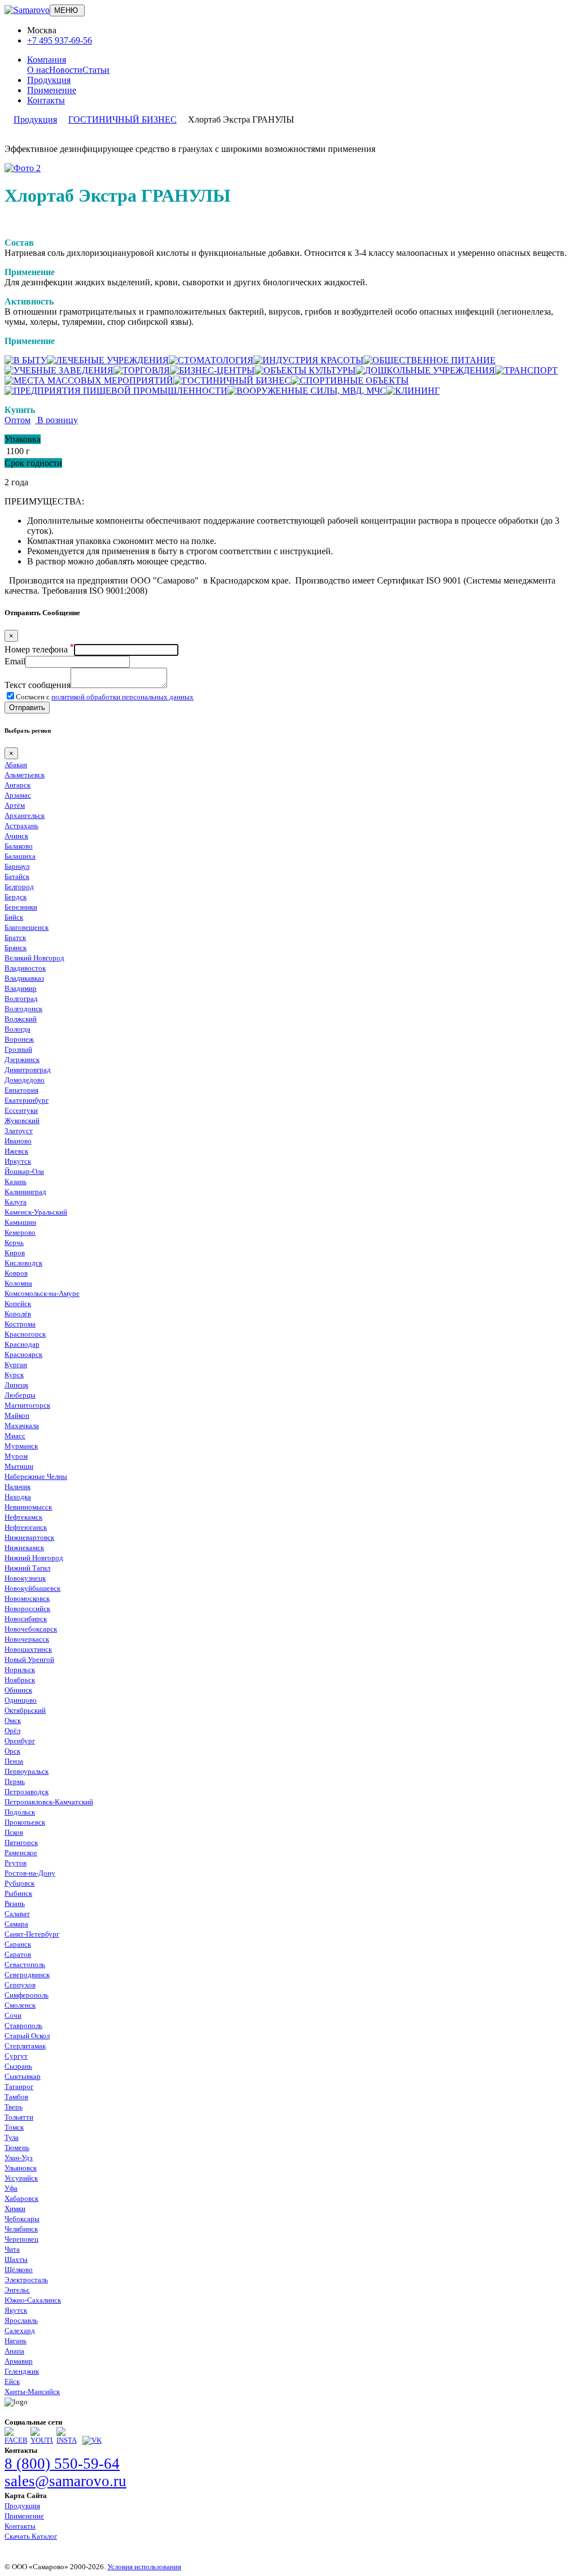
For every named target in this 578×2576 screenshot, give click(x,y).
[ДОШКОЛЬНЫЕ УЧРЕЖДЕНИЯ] (425, 370)
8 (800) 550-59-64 (62, 2464)
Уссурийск (21, 2178)
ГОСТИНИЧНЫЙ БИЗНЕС (122, 119)
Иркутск (18, 1161)
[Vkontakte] (92, 2440)
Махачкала (22, 1426)
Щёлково (19, 2270)
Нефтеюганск (26, 1527)
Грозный (18, 1049)
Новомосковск (27, 1598)
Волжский (21, 1019)
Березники (21, 907)
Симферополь (27, 1995)
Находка (18, 1497)
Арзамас (18, 795)
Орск (12, 1751)
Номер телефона (39, 649)
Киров (15, 1253)
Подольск (20, 1812)
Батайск (17, 876)
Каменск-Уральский (36, 1212)
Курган (16, 1365)
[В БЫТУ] (26, 360)
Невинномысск (28, 1507)
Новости (66, 70)
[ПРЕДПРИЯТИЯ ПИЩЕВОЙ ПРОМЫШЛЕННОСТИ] (116, 391)
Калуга (16, 1202)
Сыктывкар (23, 2076)
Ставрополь (23, 2025)
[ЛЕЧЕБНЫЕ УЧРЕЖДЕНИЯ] (108, 360)
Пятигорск (21, 1842)
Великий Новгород (34, 958)
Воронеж (19, 1039)
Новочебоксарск (31, 1629)
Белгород (19, 887)
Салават (17, 1914)
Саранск (18, 1944)
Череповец (21, 2239)
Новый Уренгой (29, 1659)
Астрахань (21, 826)
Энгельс (17, 2290)
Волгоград (21, 998)
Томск (14, 2127)
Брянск (16, 948)
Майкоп (17, 1415)
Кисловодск (23, 1263)
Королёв (18, 1314)
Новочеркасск (27, 1639)
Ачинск (16, 836)
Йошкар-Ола (24, 1171)
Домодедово (25, 1080)
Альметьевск (25, 775)
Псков (14, 1832)
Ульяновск (21, 2168)
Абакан (16, 765)
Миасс (15, 1436)
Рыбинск (18, 1893)
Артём (15, 805)
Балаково (19, 846)
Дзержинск (22, 1059)
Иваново (18, 1141)
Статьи (96, 70)
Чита (12, 2249)
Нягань (16, 2341)
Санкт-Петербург (32, 1934)
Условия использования (144, 2567)
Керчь (14, 1243)
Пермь (15, 1781)
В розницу (56, 420)
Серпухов (20, 1985)
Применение (52, 90)
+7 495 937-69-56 (60, 40)
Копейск (18, 1304)
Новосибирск (26, 1619)
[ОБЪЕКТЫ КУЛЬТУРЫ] (305, 370)
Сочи (13, 2015)
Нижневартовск (29, 1537)
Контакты (46, 100)
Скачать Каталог (31, 2536)
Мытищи (19, 1466)
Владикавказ (24, 978)
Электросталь (26, 2280)
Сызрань (18, 2066)
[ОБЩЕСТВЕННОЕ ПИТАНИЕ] (430, 360)
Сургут (16, 2056)
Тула (12, 2137)
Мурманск (21, 1446)
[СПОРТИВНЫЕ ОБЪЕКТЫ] (350, 380)
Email (15, 661)
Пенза (14, 1761)
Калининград (25, 1192)
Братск (15, 937)
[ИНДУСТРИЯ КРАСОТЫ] (308, 360)
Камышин (20, 1222)
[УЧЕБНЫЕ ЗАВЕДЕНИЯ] (59, 370)
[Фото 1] (23, 168)
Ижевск (16, 1151)
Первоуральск (27, 1771)
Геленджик (22, 2371)
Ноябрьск (20, 1680)
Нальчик (17, 1487)
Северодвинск (27, 1975)
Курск (14, 1375)
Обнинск (18, 1690)
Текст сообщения (38, 685)
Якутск (16, 2310)
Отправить (27, 708)
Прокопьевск (25, 1822)
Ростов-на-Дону (30, 1873)
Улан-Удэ (19, 2158)
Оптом (17, 420)
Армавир (19, 2361)
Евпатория (21, 1090)
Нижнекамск (24, 1548)
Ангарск (17, 785)
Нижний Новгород (34, 1558)
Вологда (17, 1029)
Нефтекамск (23, 1517)
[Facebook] (16, 2440)
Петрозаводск (27, 1792)
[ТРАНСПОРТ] (526, 370)
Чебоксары (22, 2219)
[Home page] (27, 10)
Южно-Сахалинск (33, 2300)
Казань (16, 1182)
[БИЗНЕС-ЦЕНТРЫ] (212, 370)
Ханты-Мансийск (32, 2392)
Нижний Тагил (27, 1568)
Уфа (11, 2188)
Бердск (16, 897)
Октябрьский (25, 1710)
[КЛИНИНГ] (413, 391)
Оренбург (20, 1741)
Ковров (16, 1273)
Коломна (18, 1283)
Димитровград (28, 1070)
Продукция (49, 80)
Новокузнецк (25, 1578)
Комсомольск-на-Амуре (42, 1293)
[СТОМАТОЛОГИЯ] (211, 360)
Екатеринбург (27, 1100)
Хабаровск (21, 2198)
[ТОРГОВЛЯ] (142, 370)
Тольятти (19, 2117)
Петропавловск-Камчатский (49, 1802)
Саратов (18, 1954)
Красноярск (23, 1354)
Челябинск (21, 2229)
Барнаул (17, 866)
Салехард (20, 2331)
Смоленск (20, 2005)
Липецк (16, 1385)
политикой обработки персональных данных (122, 697)
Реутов (16, 1863)
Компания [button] (47, 60)
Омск (13, 1720)
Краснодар (22, 1344)
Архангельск (25, 815)
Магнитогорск (27, 1405)
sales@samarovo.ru (65, 2481)
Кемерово (20, 1232)
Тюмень (17, 2148)
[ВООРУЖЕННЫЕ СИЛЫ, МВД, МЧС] (307, 391)
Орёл (12, 1731)
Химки (15, 2209)
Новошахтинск (28, 1649)
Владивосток (25, 968)
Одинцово (21, 1700)
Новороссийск (27, 1609)
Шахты (16, 2259)
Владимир (21, 988)
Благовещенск (27, 927)
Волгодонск (23, 1009)
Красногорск (25, 1334)
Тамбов (16, 2097)
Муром (16, 1456)
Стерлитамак (25, 2046)
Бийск (14, 917)
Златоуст (19, 1131)
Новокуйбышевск (32, 1588)
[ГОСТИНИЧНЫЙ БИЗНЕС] (232, 380)
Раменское (21, 1853)
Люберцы (20, 1395)
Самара (16, 1924)
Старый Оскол (27, 2036)
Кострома (20, 1324)
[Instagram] (68, 2440)
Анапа (14, 2351)
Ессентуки (21, 1110)
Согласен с (105, 697)
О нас (38, 70)
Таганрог (19, 2087)
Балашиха (20, 856)
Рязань (15, 1903)
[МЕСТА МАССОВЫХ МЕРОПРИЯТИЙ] (89, 380)
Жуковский (22, 1121)
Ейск (12, 2381)
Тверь (14, 2107)
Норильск (20, 1670)
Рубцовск (19, 1883)
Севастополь (25, 1964)
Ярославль (21, 2320)
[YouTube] (42, 2440)
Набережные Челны (36, 1476)
